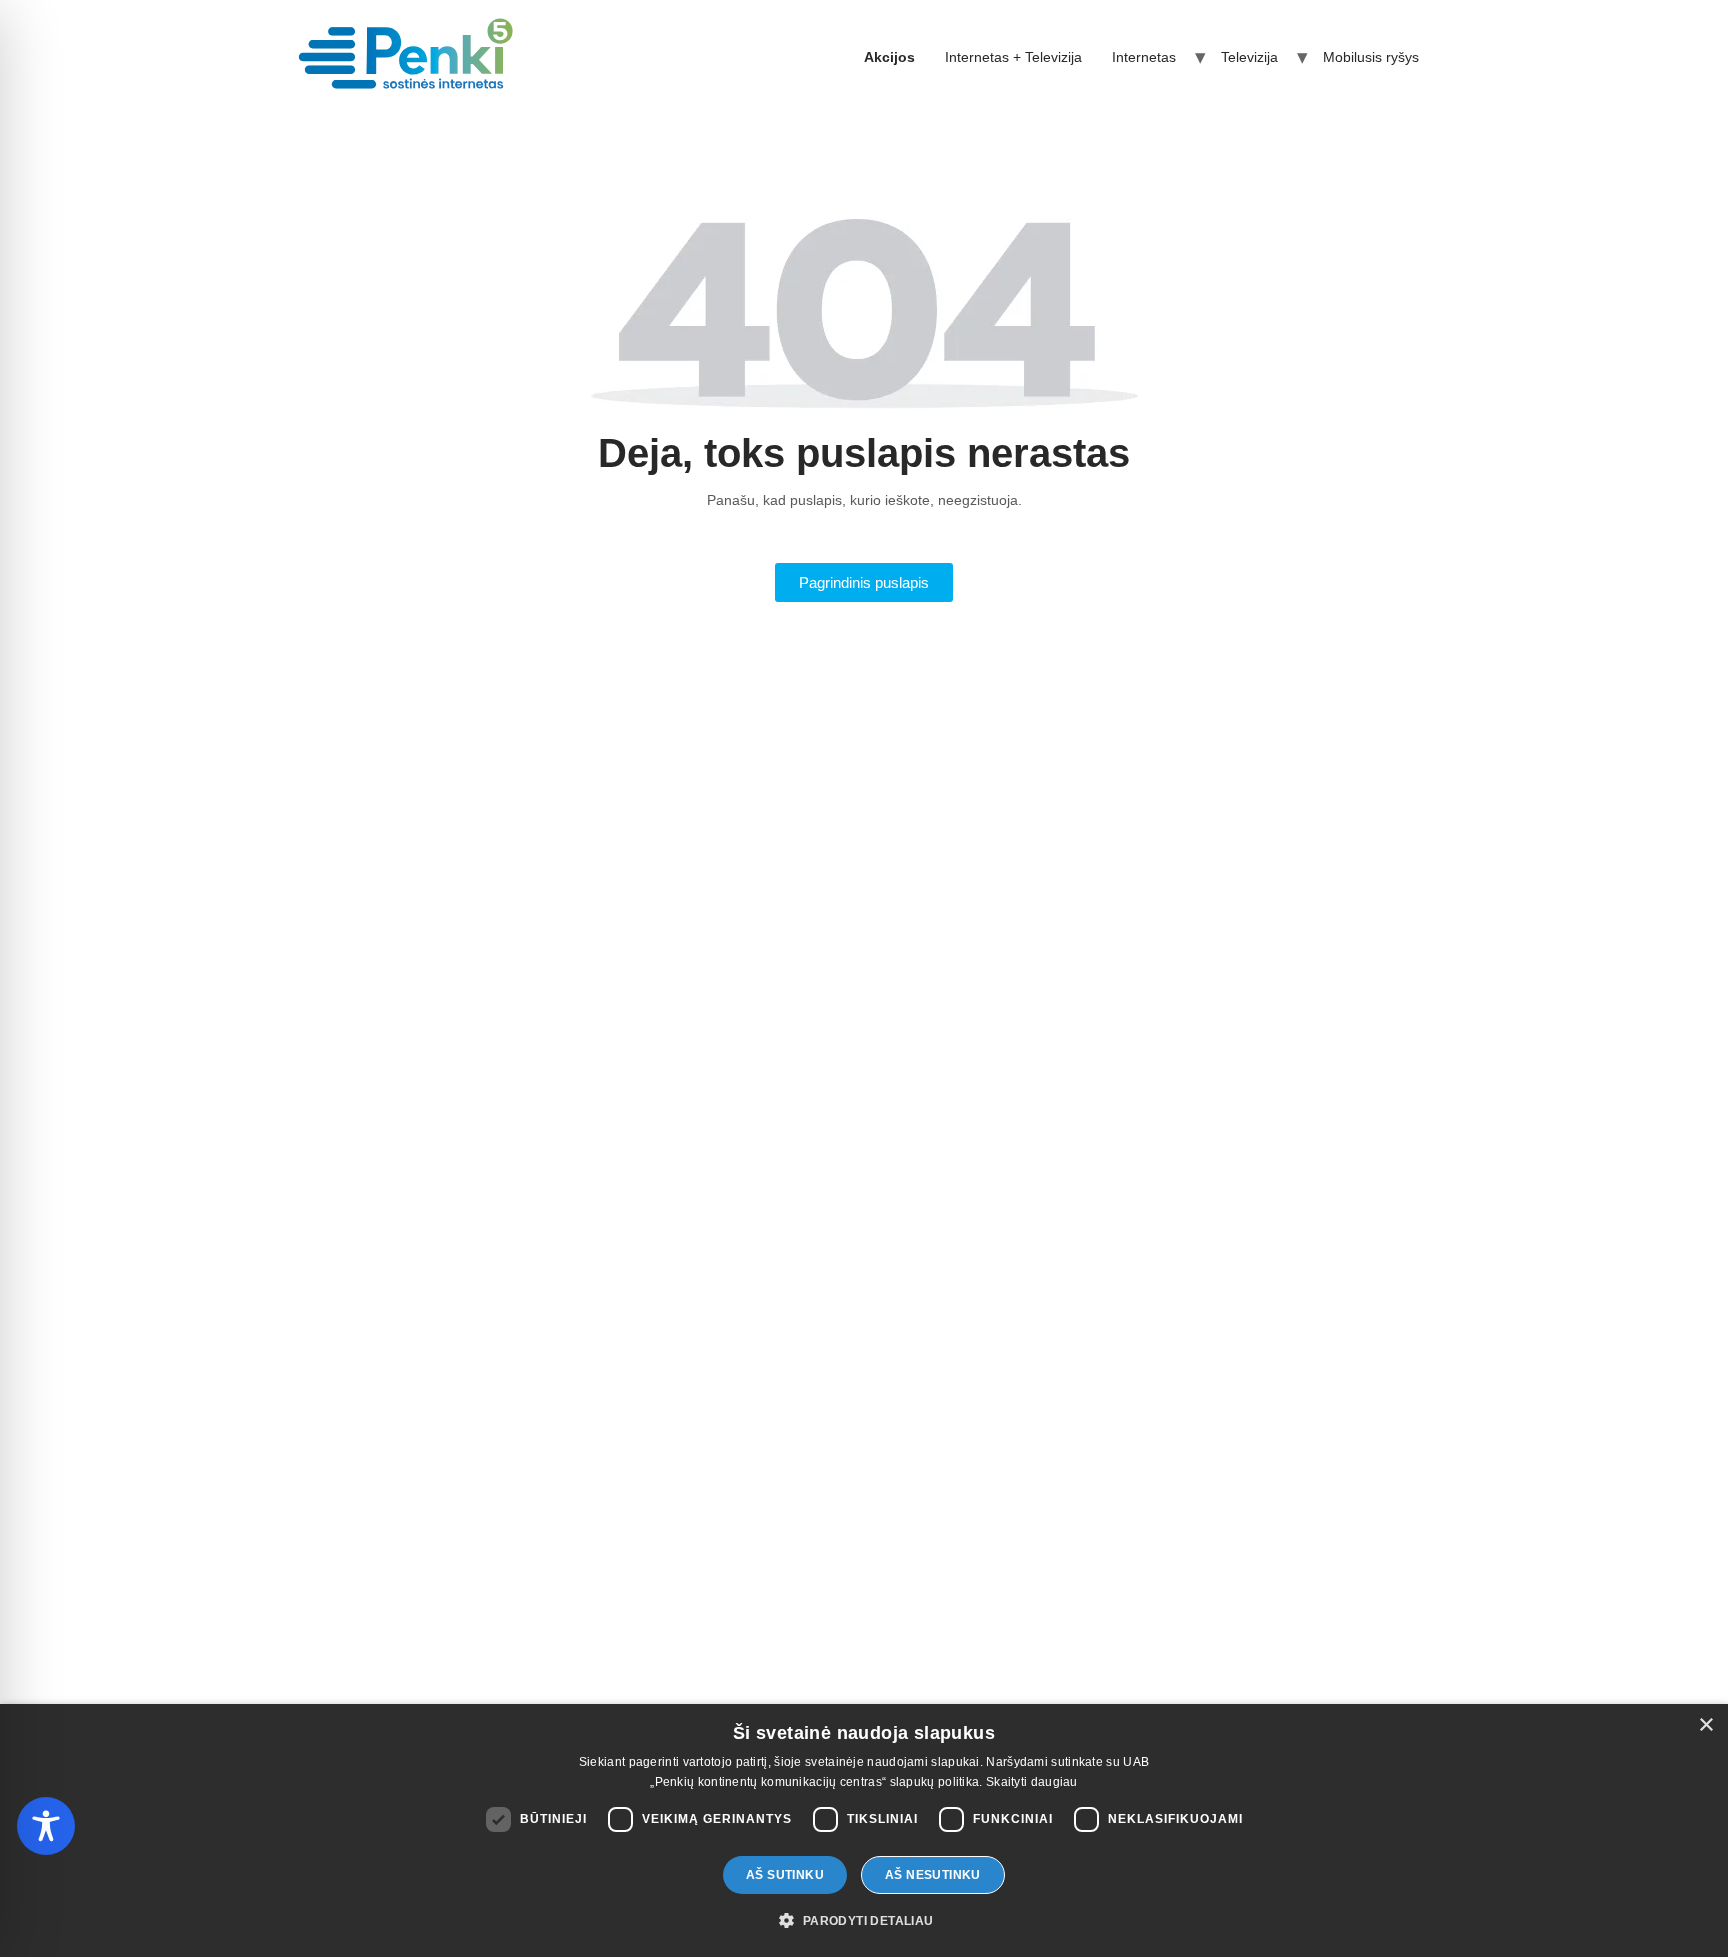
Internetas (1144, 57)
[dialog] (864, 1830)
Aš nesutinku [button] (933, 1875)
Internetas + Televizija (1013, 57)
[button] (863, 1921)
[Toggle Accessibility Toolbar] (46, 1826)
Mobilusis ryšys (1371, 57)
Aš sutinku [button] (785, 1875)
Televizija (1249, 57)
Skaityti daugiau (1032, 1782)
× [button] (1705, 1725)
